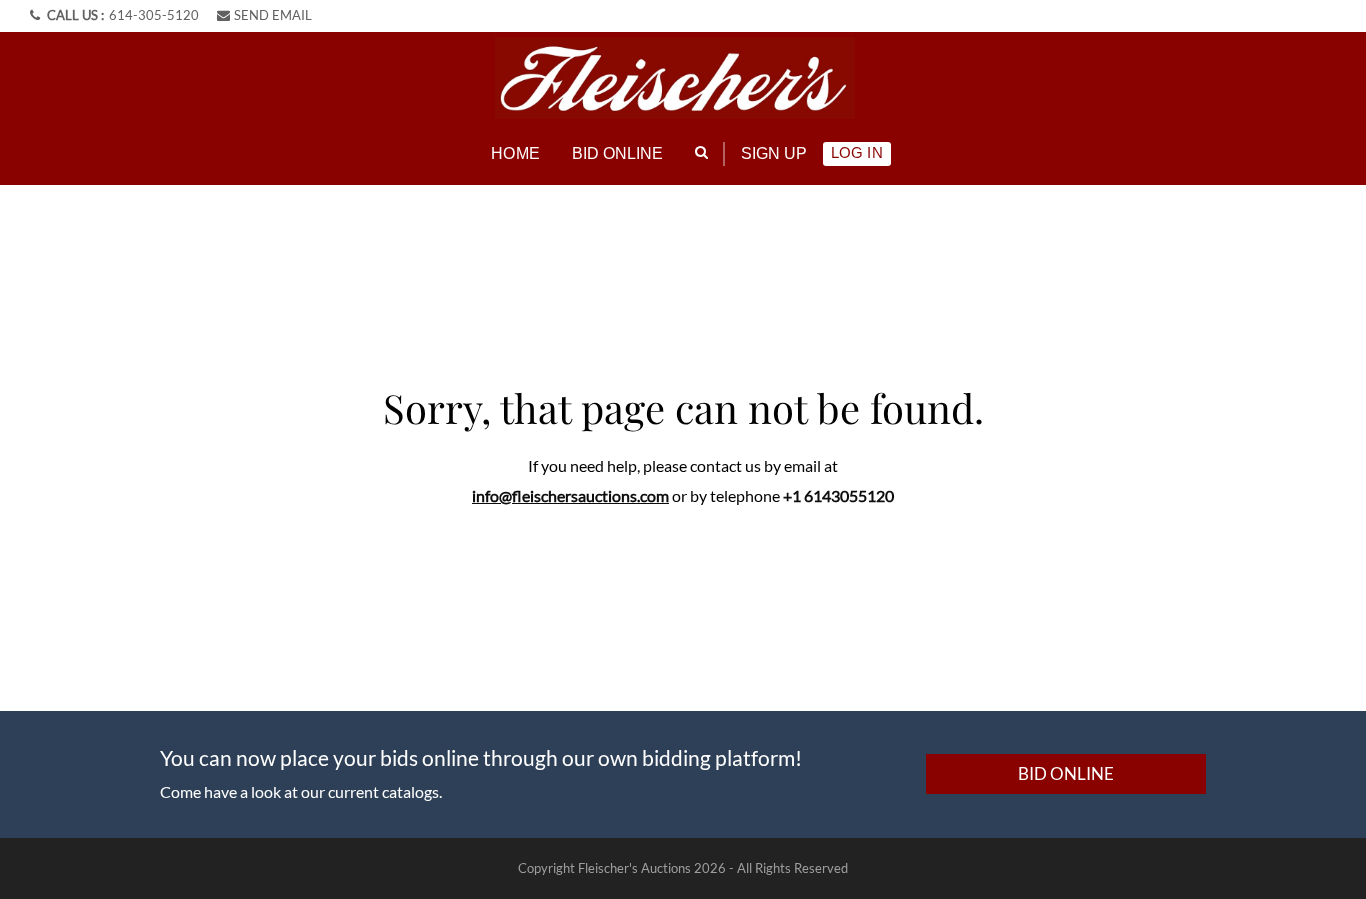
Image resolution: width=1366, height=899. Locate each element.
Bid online (618, 153)
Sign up (774, 153)
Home (515, 153)
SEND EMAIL (273, 15)
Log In (856, 152)
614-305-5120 (154, 15)
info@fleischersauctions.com (570, 495)
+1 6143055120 (838, 495)
